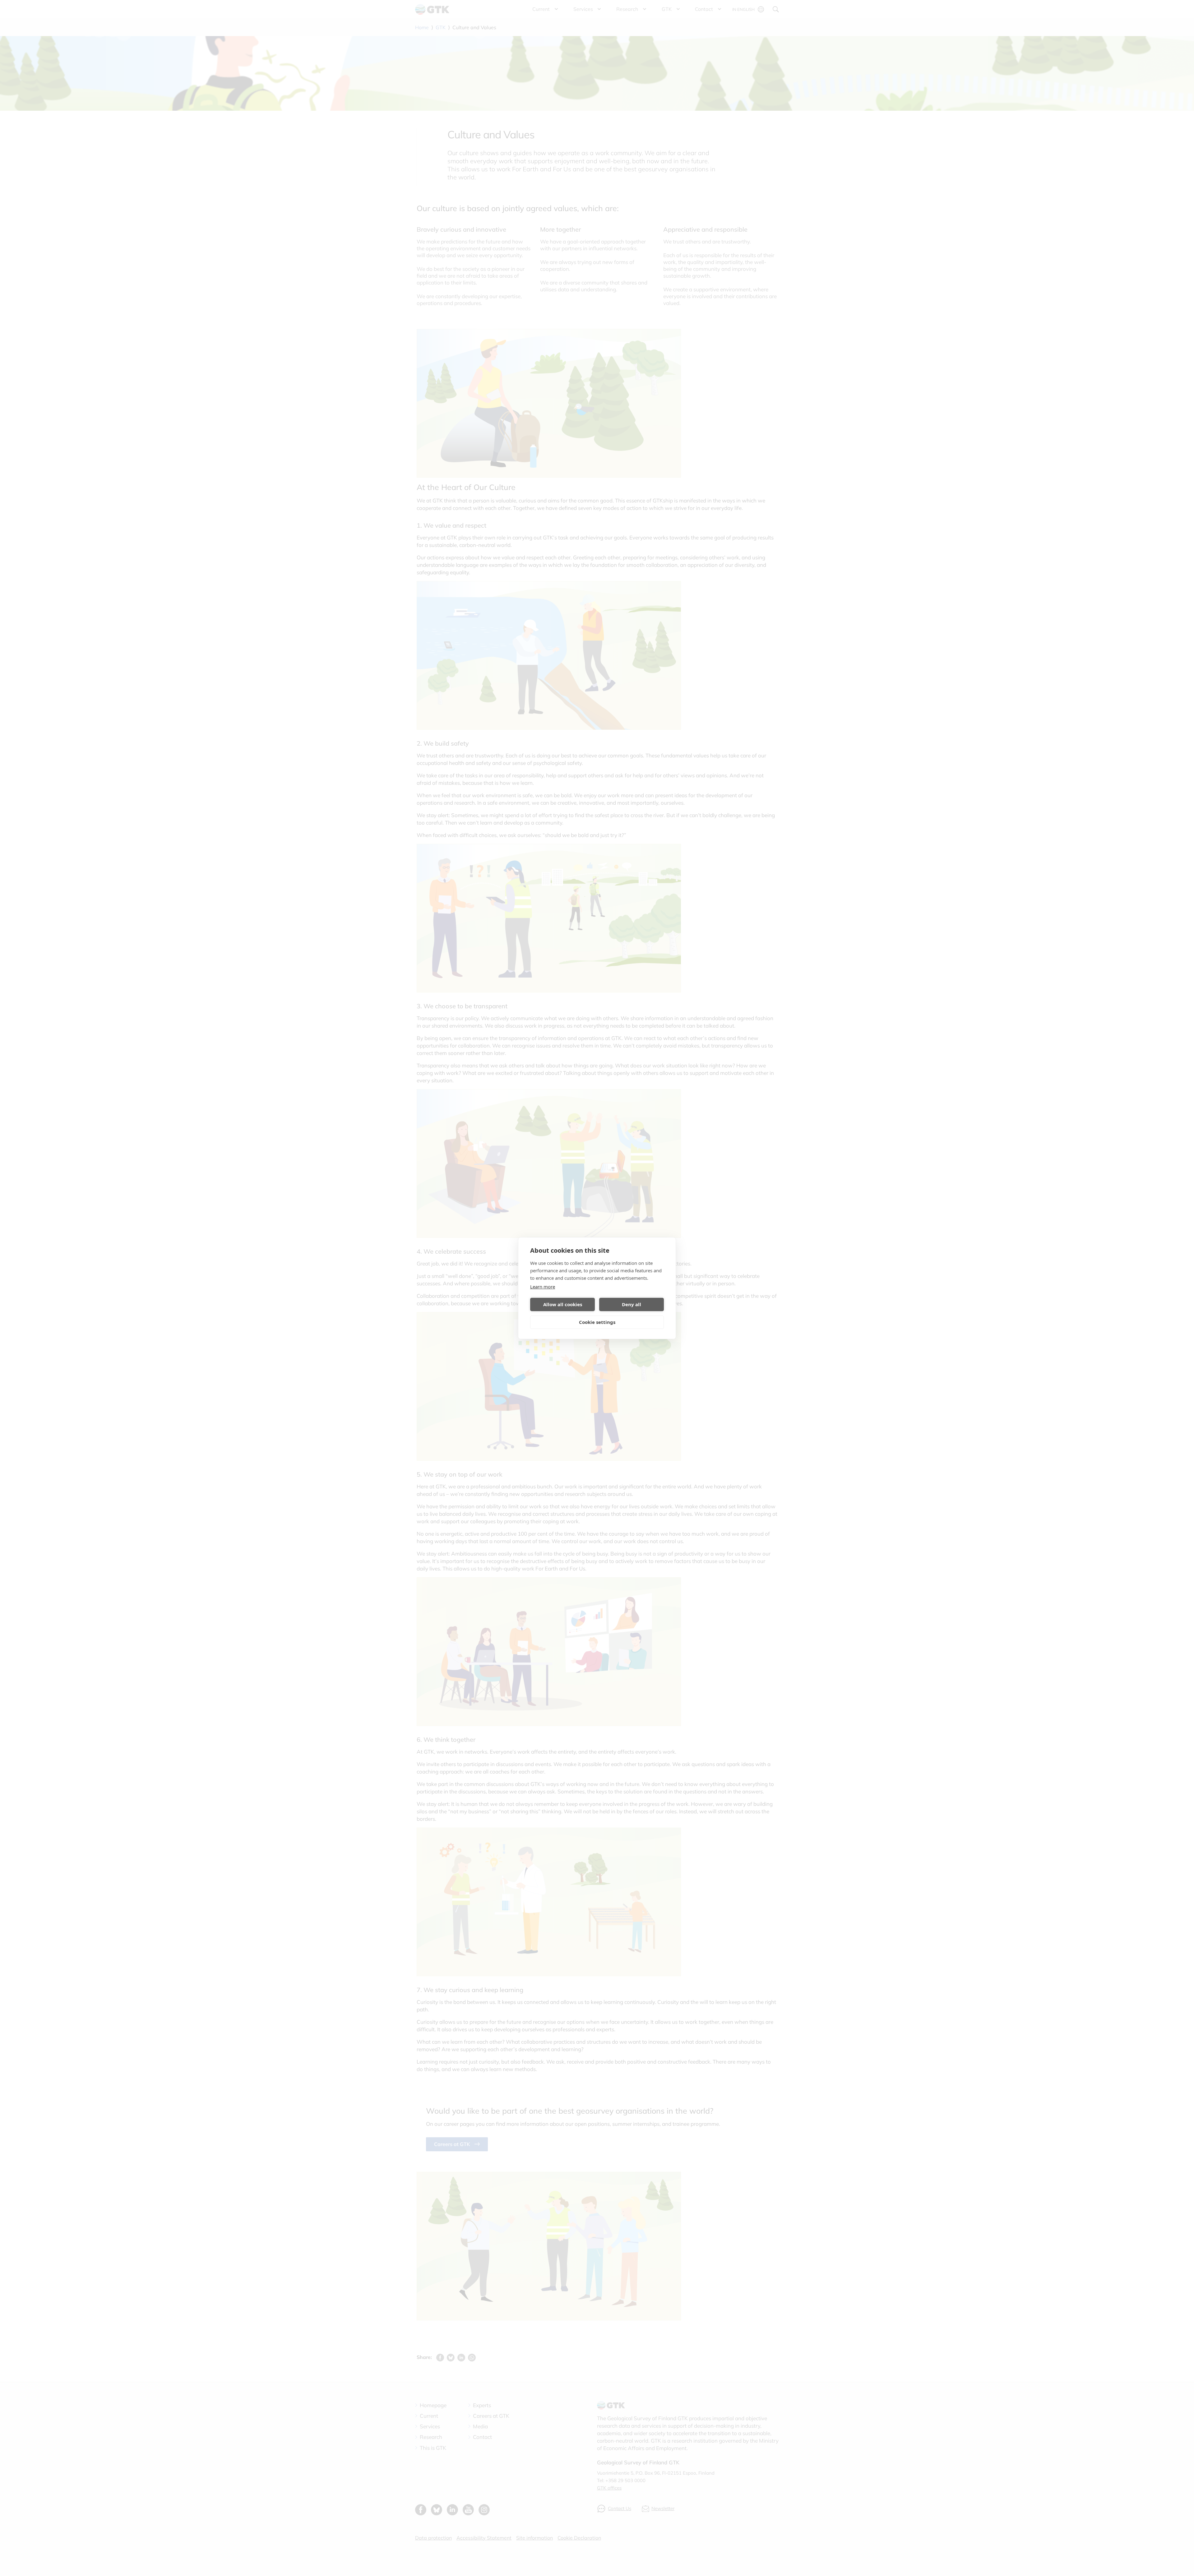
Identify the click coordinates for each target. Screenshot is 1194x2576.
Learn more (543, 1287)
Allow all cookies (563, 1304)
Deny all (632, 1304)
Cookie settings (597, 1322)
